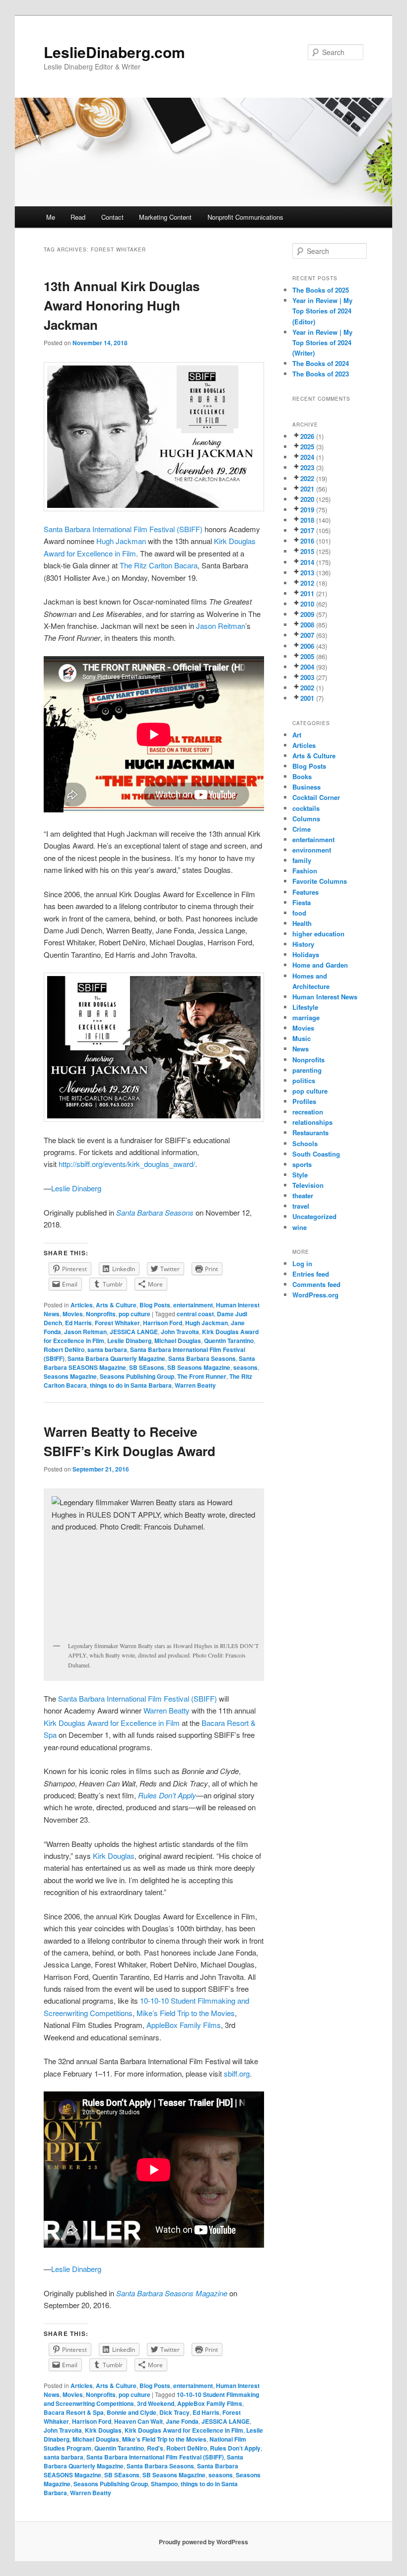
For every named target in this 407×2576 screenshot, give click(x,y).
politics (304, 1080)
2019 (307, 510)
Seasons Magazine (70, 1376)
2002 (307, 688)
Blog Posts (155, 1305)
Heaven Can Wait (138, 2421)
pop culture (135, 1314)
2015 (307, 551)
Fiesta (302, 902)
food (299, 913)
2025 (307, 447)
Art (297, 735)
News (301, 1049)
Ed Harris (78, 1323)
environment (312, 850)
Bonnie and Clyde (132, 2412)
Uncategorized (314, 1216)
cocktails (306, 808)
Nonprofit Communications (245, 217)
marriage (306, 1017)
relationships (312, 1122)
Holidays (306, 954)
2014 (307, 562)
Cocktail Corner (316, 797)
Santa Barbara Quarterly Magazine (116, 1358)
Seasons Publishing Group (137, 1376)
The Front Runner (202, 1376)
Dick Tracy (174, 2412)
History (303, 944)
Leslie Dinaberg (76, 1188)
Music (302, 1038)
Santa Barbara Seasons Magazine (172, 2293)
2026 (307, 436)
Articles (82, 1305)
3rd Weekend (156, 2403)
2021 (307, 489)
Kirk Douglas (114, 1856)
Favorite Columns (320, 881)
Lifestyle (305, 1007)
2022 (307, 478)
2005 (307, 656)
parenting (307, 1070)
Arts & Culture (116, 1305)
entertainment (193, 1305)
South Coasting (316, 1154)
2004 (307, 667)
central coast (195, 1314)
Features (305, 892)
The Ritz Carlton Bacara (159, 565)
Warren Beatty (195, 1385)
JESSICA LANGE (134, 1332)
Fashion (305, 871)
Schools (305, 1143)
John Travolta (180, 1332)
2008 (307, 625)
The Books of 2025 (321, 290)
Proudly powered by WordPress (203, 2542)
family (302, 860)
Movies (73, 1314)
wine (300, 1227)
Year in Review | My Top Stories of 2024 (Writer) (322, 342)
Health (302, 923)
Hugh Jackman (121, 541)
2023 (307, 467)
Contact (112, 217)
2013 (307, 573)
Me (51, 217)
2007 (307, 635)
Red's (155, 2448)
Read (78, 217)
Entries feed (311, 1274)
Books (302, 776)
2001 (307, 698)
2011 (307, 593)
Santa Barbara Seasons (202, 1358)
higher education (318, 934)
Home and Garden (320, 965)
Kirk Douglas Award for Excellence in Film (113, 1723)
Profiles (304, 1101)
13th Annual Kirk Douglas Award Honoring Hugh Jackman (122, 305)
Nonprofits (101, 1314)
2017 (307, 530)
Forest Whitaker (117, 1323)
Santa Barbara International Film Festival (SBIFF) (123, 529)
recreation (308, 1112)
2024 (307, 457)
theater (303, 1196)
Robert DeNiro (64, 1349)
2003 (307, 677)
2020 (307, 499)
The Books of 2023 (321, 374)
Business (306, 787)
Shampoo (164, 2484)
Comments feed (316, 1284)
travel (301, 1206)
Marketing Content (165, 217)
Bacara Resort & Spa (74, 2412)
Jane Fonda (182, 2421)
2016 (307, 541)
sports (302, 1164)
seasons (245, 1367)
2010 (307, 604)
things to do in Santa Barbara (131, 1385)
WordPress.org (315, 1295)
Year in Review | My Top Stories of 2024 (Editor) (322, 311)
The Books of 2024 (321, 363)
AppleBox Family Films (184, 2025)
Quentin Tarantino (229, 1341)
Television (308, 1185)
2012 (307, 583)
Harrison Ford (163, 1323)
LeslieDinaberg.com (114, 52)
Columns (306, 819)
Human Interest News (325, 997)
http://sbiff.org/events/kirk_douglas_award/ (127, 1164)
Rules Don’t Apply (235, 2448)
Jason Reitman (221, 626)
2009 (307, 614)
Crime (302, 829)
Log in (302, 1263)
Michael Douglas (178, 1341)
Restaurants (310, 1133)
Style (300, 1175)
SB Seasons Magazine (199, 1367)
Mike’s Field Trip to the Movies (186, 2013)
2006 (307, 646)
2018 (307, 520)
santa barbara (107, 1349)
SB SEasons (147, 1367)
